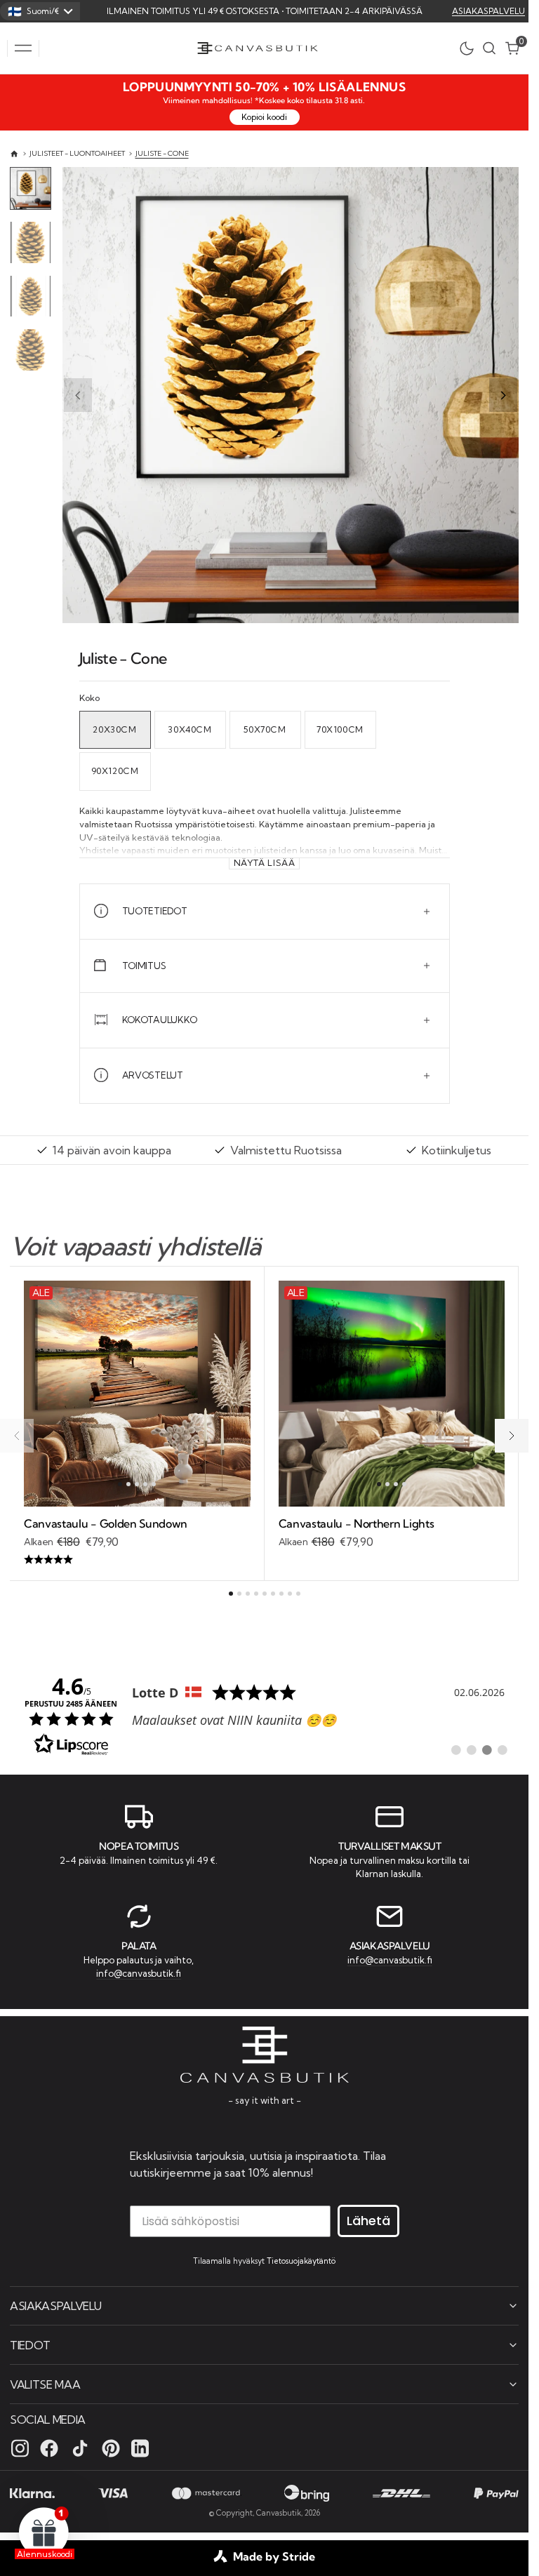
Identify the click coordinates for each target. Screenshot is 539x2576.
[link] (264, 1714)
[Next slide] (503, 395)
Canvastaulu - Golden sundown (106, 1523)
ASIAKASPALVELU (488, 11)
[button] (23, 48)
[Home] (14, 154)
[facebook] (49, 2448)
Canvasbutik (279, 2513)
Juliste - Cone (162, 153)
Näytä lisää (265, 863)
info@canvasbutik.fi (139, 1973)
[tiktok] (80, 2448)
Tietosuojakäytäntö (301, 2261)
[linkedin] (140, 2448)
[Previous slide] (78, 395)
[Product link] (137, 1394)
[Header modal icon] (23, 48)
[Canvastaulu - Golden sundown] (137, 1542)
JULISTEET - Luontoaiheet (77, 153)
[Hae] (489, 48)
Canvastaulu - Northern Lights (357, 1523)
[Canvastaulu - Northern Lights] (392, 1534)
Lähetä (368, 2221)
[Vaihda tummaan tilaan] (470, 48)
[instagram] (20, 2448)
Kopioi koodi (264, 117)
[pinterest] (111, 2448)
